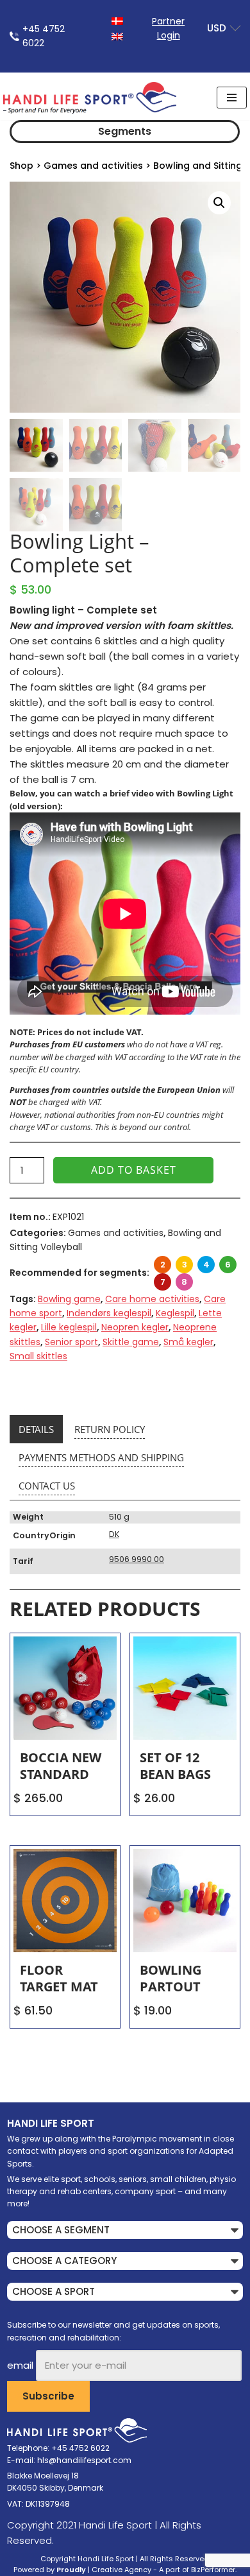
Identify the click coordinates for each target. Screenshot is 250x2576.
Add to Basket (134, 1170)
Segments (125, 131)
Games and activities (93, 166)
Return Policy (110, 1429)
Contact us (47, 1486)
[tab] (36, 1429)
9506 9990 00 (137, 1559)
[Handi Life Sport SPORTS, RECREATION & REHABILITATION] (90, 98)
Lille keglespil (69, 1327)
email (20, 2365)
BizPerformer (213, 2570)
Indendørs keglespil (109, 1313)
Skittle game (131, 1342)
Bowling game (69, 1299)
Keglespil (175, 1313)
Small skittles (38, 1356)
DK (114, 1534)
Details (36, 1429)
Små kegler (188, 1342)
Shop (21, 166)
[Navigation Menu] (232, 98)
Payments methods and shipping (101, 1457)
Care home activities (152, 1299)
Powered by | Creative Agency (82, 2570)
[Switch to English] (117, 36)
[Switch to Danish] (117, 20)
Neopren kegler (135, 1327)
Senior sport (71, 1342)
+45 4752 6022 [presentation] (44, 36)
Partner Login (168, 28)
